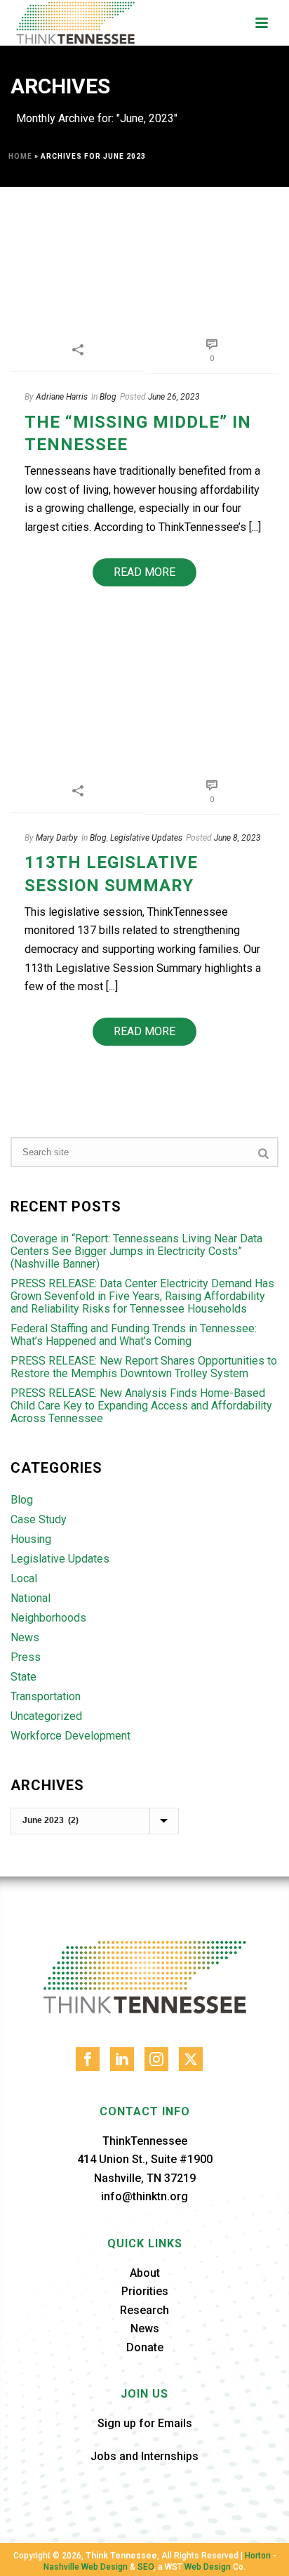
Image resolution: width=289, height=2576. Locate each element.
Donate (145, 2347)
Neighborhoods (48, 1618)
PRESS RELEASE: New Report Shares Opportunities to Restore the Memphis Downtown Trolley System (144, 1367)
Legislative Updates (146, 838)
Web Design (208, 2567)
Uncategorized (46, 1716)
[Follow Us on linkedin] (122, 2059)
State (23, 1677)
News (25, 1638)
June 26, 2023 (174, 397)
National (31, 1598)
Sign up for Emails (145, 2423)
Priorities (145, 2291)
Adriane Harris (62, 397)
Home (20, 156)
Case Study (39, 1520)
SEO (146, 2567)
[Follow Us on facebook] (88, 2059)
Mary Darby (57, 838)
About (145, 2273)
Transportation (46, 1697)
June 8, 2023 (237, 838)
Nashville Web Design (86, 2567)
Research (144, 2310)
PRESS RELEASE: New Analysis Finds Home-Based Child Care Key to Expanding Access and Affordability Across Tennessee (141, 1406)
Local (24, 1579)
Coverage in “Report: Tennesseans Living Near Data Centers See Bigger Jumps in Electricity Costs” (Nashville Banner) (136, 1251)
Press (26, 1657)
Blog (108, 397)
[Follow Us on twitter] (191, 2059)
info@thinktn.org (144, 2196)
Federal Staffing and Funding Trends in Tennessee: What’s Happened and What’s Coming (134, 1335)
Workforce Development (70, 1736)
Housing (31, 1539)
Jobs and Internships (144, 2456)
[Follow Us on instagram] (156, 2059)
